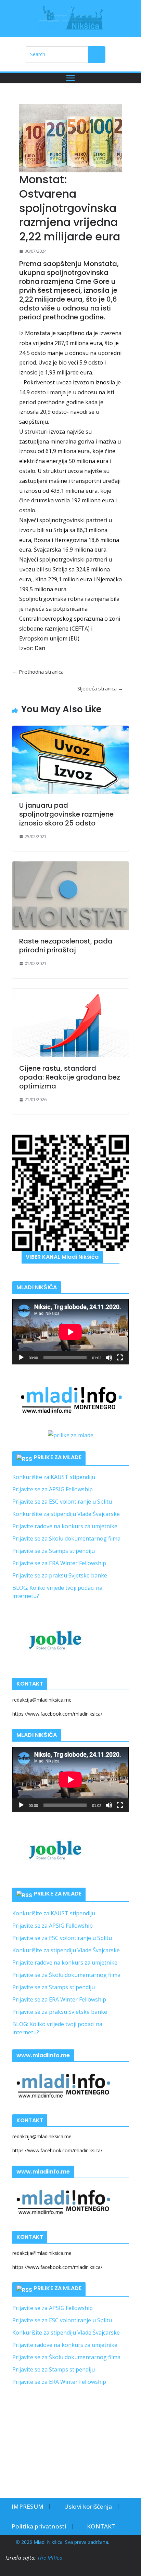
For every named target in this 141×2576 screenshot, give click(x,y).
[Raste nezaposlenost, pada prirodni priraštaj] (70, 896)
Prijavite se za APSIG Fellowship (53, 1489)
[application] (70, 1332)
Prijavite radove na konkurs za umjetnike (65, 1526)
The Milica (51, 2558)
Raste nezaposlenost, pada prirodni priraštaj (66, 946)
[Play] (21, 1358)
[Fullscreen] (120, 1358)
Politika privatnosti (39, 2526)
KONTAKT (101, 2526)
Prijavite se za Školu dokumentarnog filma (66, 1538)
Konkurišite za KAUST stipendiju (54, 1477)
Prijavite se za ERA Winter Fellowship (59, 1563)
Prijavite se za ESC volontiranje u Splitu (62, 1502)
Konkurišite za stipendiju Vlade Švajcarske (66, 1514)
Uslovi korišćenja (88, 2506)
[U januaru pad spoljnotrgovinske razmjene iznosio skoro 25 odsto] (70, 760)
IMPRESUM (28, 2506)
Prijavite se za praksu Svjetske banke (60, 1575)
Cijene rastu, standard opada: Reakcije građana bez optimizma (70, 1077)
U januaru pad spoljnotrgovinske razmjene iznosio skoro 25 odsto (66, 814)
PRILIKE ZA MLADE (58, 1457)
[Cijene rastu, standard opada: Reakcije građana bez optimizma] (70, 1023)
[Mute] (109, 1358)
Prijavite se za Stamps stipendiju (54, 1551)
